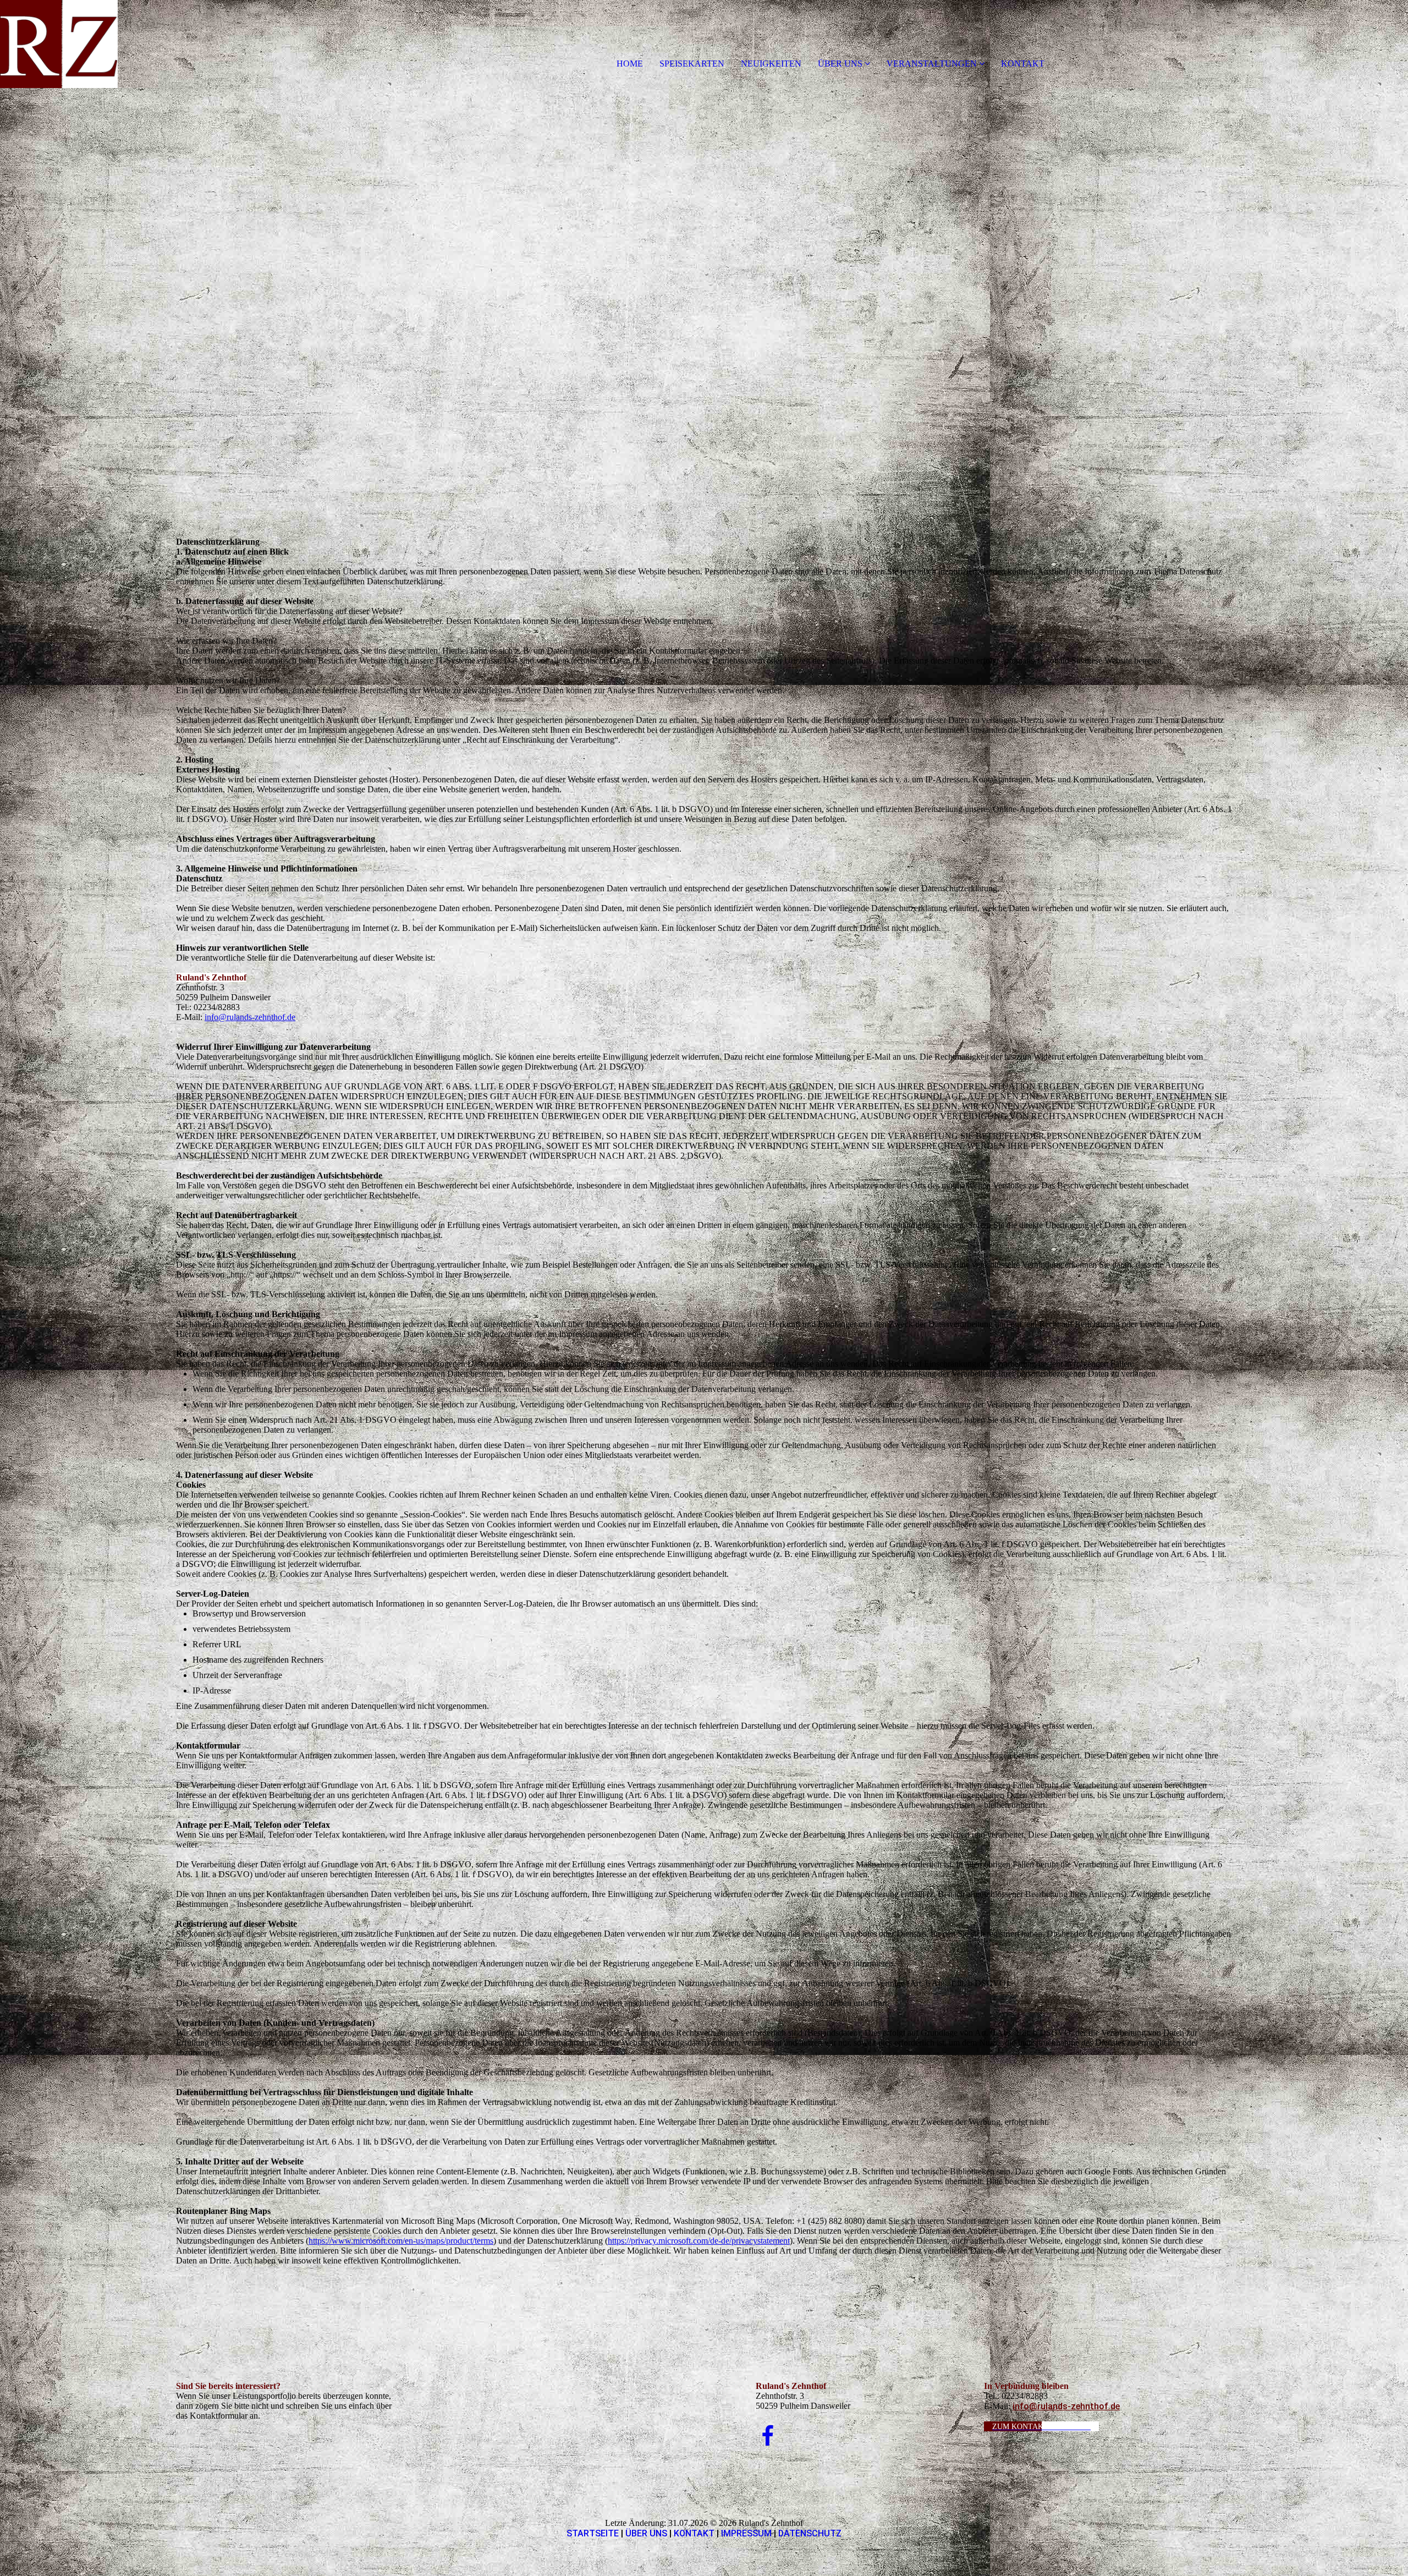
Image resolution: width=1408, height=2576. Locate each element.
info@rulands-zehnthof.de (250, 1017)
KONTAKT (1023, 64)
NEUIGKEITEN (771, 64)
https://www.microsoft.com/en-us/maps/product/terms (401, 2241)
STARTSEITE (593, 2533)
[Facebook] (768, 2437)
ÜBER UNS (840, 64)
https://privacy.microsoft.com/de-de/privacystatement (699, 2241)
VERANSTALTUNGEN (932, 64)
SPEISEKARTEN (692, 64)
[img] (127, 44)
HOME (630, 64)
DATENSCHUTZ (810, 2533)
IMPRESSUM (746, 2533)
